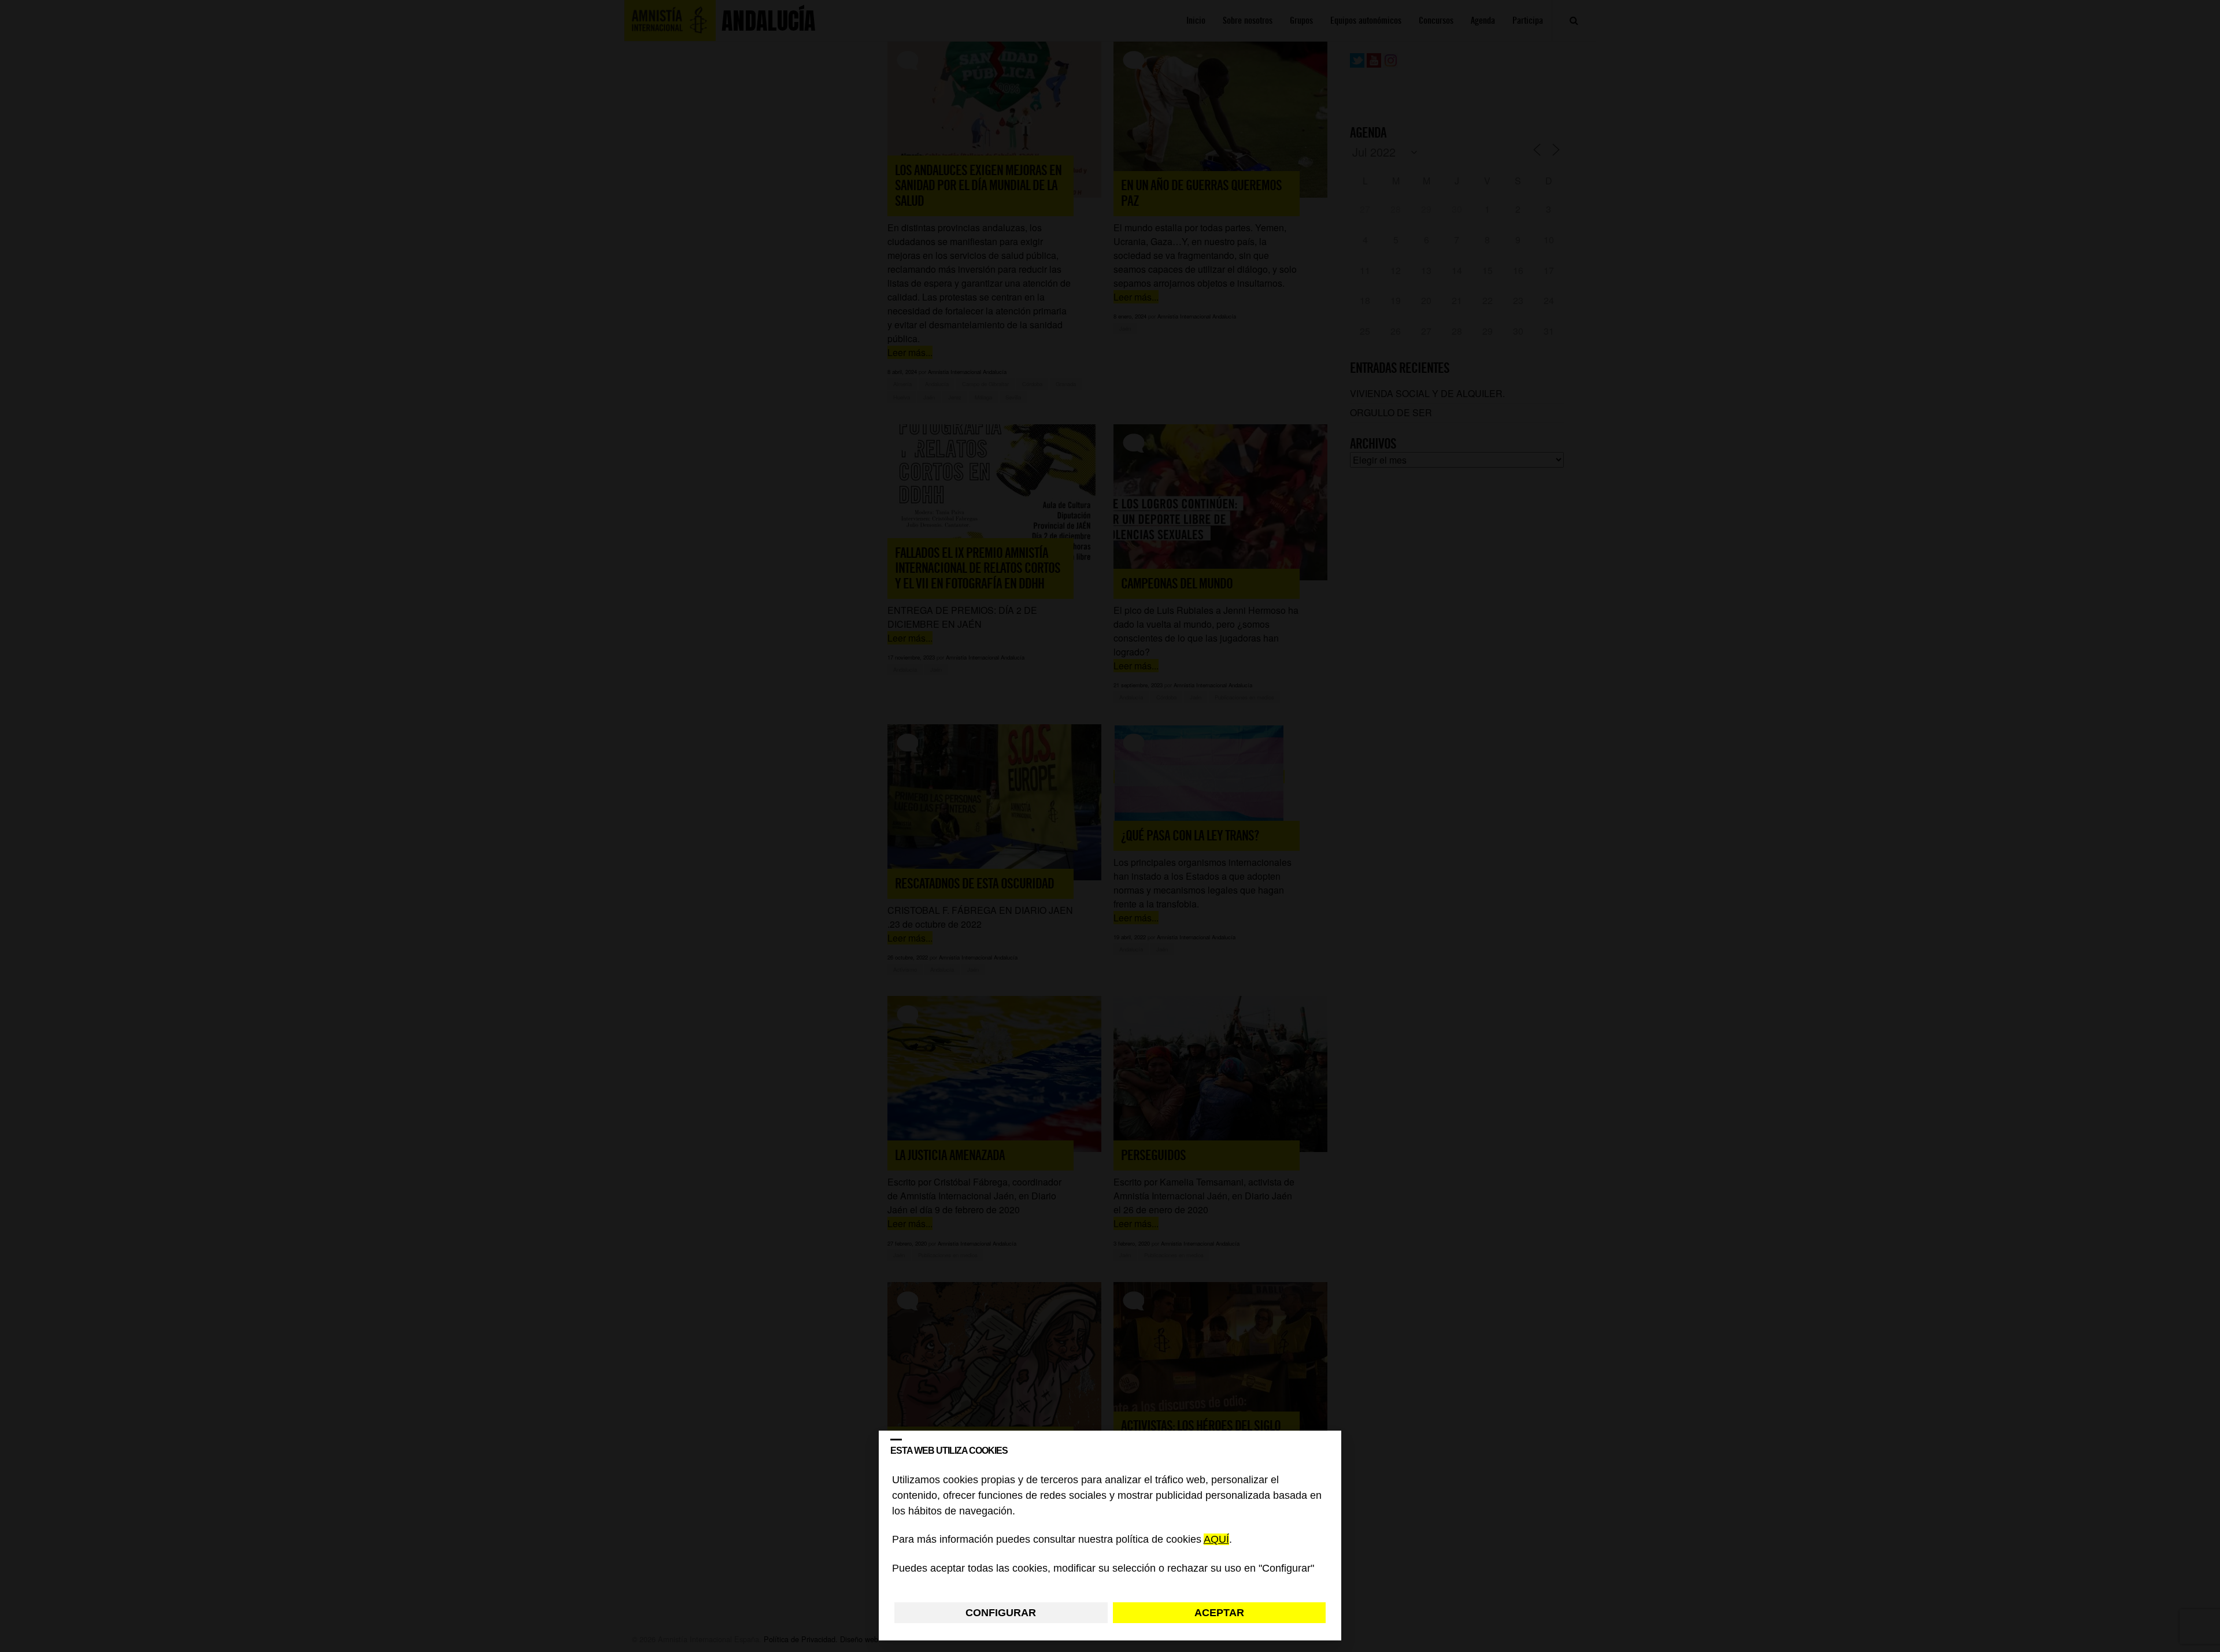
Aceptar (1219, 1613)
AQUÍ (1216, 1540)
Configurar (1001, 1613)
